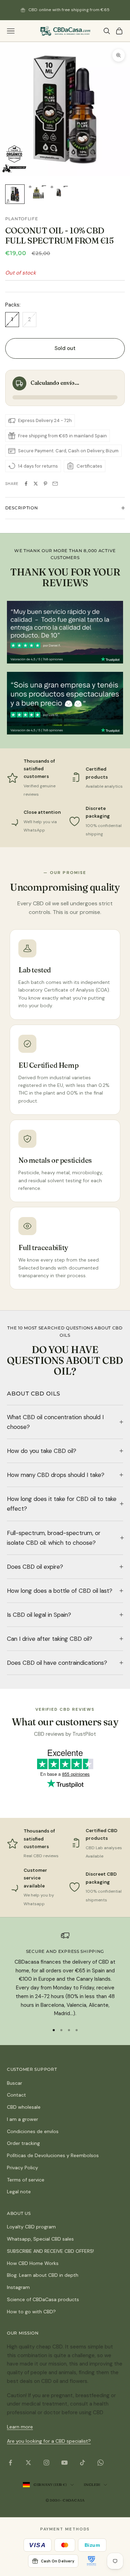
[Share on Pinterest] (45, 484)
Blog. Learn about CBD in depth (43, 2275)
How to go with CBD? (31, 2312)
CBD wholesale (24, 2107)
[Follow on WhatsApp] (101, 2463)
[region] (65, 1975)
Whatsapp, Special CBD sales (40, 2239)
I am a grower (23, 2119)
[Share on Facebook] (26, 484)
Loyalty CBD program (31, 2227)
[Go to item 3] (59, 192)
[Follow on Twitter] (28, 2463)
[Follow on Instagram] (46, 2463)
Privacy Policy (23, 2168)
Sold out (65, 348)
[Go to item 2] (37, 192)
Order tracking (23, 2143)
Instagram (18, 2287)
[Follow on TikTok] (83, 2463)
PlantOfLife (22, 219)
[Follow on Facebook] (10, 2463)
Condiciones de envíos (33, 2131)
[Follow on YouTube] (64, 2463)
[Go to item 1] (15, 194)
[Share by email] (55, 484)
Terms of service (26, 2180)
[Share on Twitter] (36, 484)
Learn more (20, 2427)
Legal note (19, 2192)
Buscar (15, 2083)
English (92, 2484)
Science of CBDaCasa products (43, 2299)
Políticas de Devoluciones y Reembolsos (53, 2155)
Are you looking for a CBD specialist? (49, 2441)
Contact (16, 2095)
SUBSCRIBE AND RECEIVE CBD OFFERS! (50, 2251)
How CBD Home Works (33, 2263)
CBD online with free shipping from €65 (69, 10)
